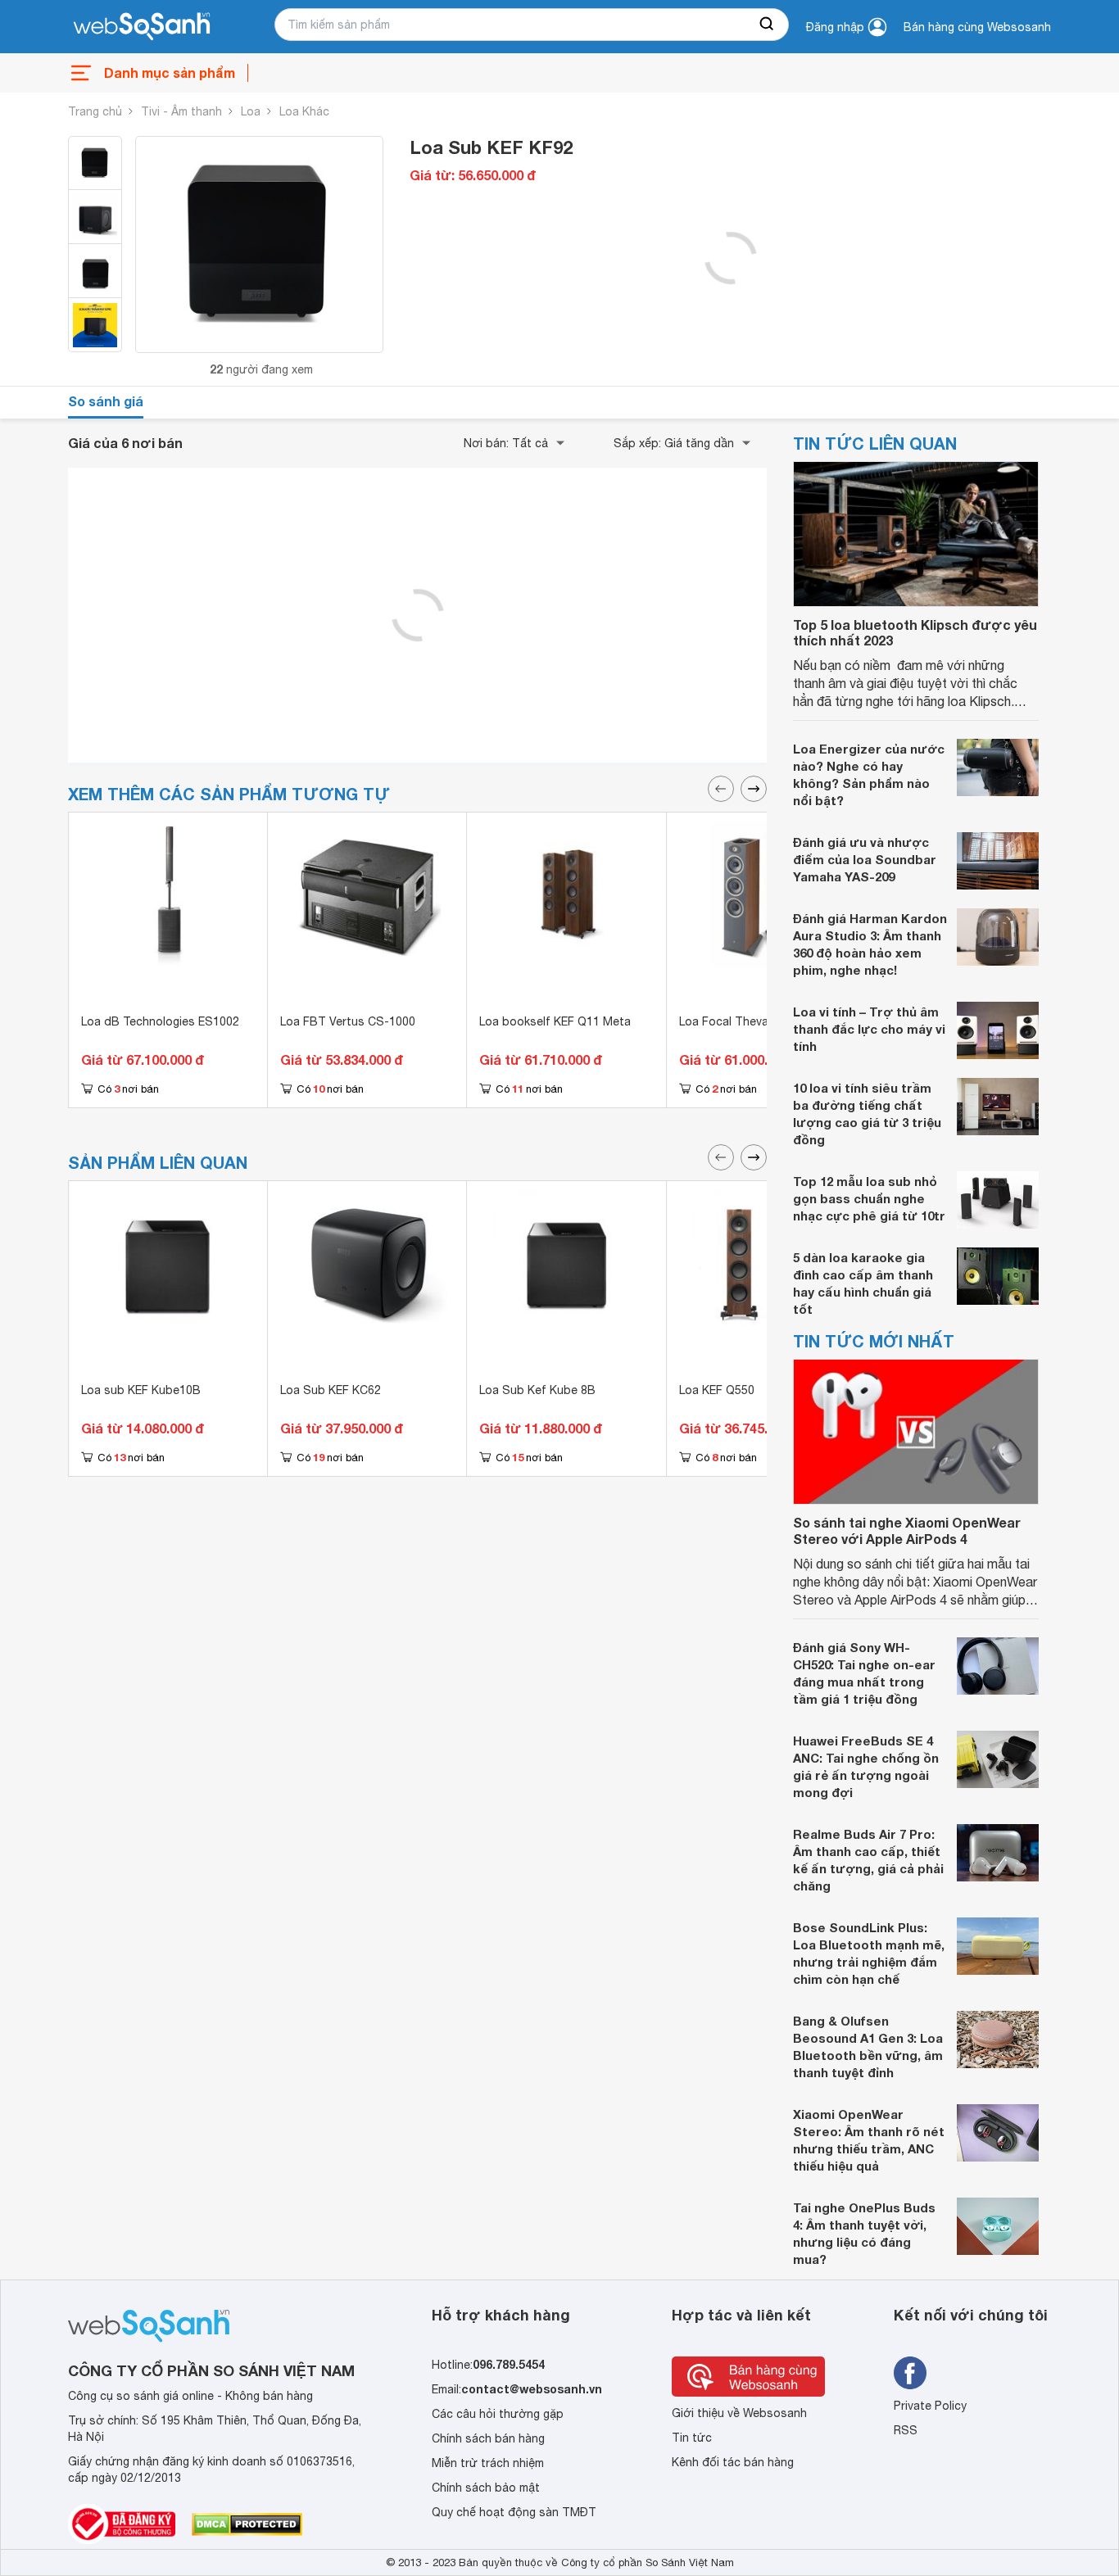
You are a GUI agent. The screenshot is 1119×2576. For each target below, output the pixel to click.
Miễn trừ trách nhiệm (488, 2463)
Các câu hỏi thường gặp (498, 2414)
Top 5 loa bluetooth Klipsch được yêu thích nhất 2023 (915, 632)
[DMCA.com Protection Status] (247, 2524)
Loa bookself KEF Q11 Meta (555, 1021)
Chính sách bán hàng (488, 2438)
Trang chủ (95, 111)
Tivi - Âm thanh (181, 111)
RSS (906, 2430)
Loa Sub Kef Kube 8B (537, 1390)
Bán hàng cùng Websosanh (977, 27)
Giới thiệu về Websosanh (739, 2413)
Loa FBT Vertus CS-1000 (348, 1021)
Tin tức (692, 2438)
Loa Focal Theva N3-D (739, 1021)
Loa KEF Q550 (717, 1390)
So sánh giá (106, 401)
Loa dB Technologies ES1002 (160, 1021)
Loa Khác (304, 111)
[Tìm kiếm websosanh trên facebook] (910, 2373)
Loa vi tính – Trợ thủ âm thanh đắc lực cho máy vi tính (869, 1029)
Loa (251, 111)
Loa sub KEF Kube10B (141, 1390)
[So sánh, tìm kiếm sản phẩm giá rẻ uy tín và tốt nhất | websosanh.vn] (142, 27)
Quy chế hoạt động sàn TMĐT (514, 2512)
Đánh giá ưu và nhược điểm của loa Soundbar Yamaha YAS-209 (865, 859)
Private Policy (930, 2406)
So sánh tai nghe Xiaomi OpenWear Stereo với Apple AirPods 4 (907, 1530)
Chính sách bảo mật (486, 2488)
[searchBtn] (768, 25)
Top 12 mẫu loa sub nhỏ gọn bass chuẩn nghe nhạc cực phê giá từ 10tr (869, 1198)
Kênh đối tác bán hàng (733, 2462)
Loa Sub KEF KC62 (331, 1390)
